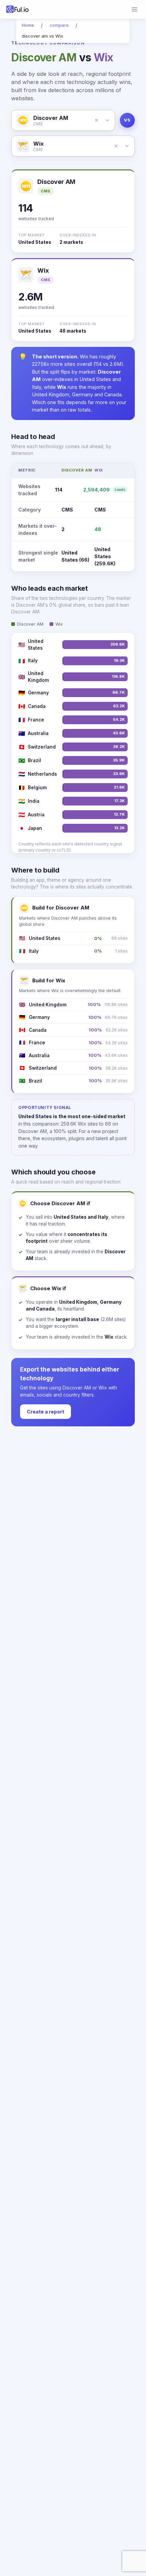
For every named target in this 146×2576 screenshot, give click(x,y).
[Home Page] (18, 9)
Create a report (45, 1412)
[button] (96, 120)
